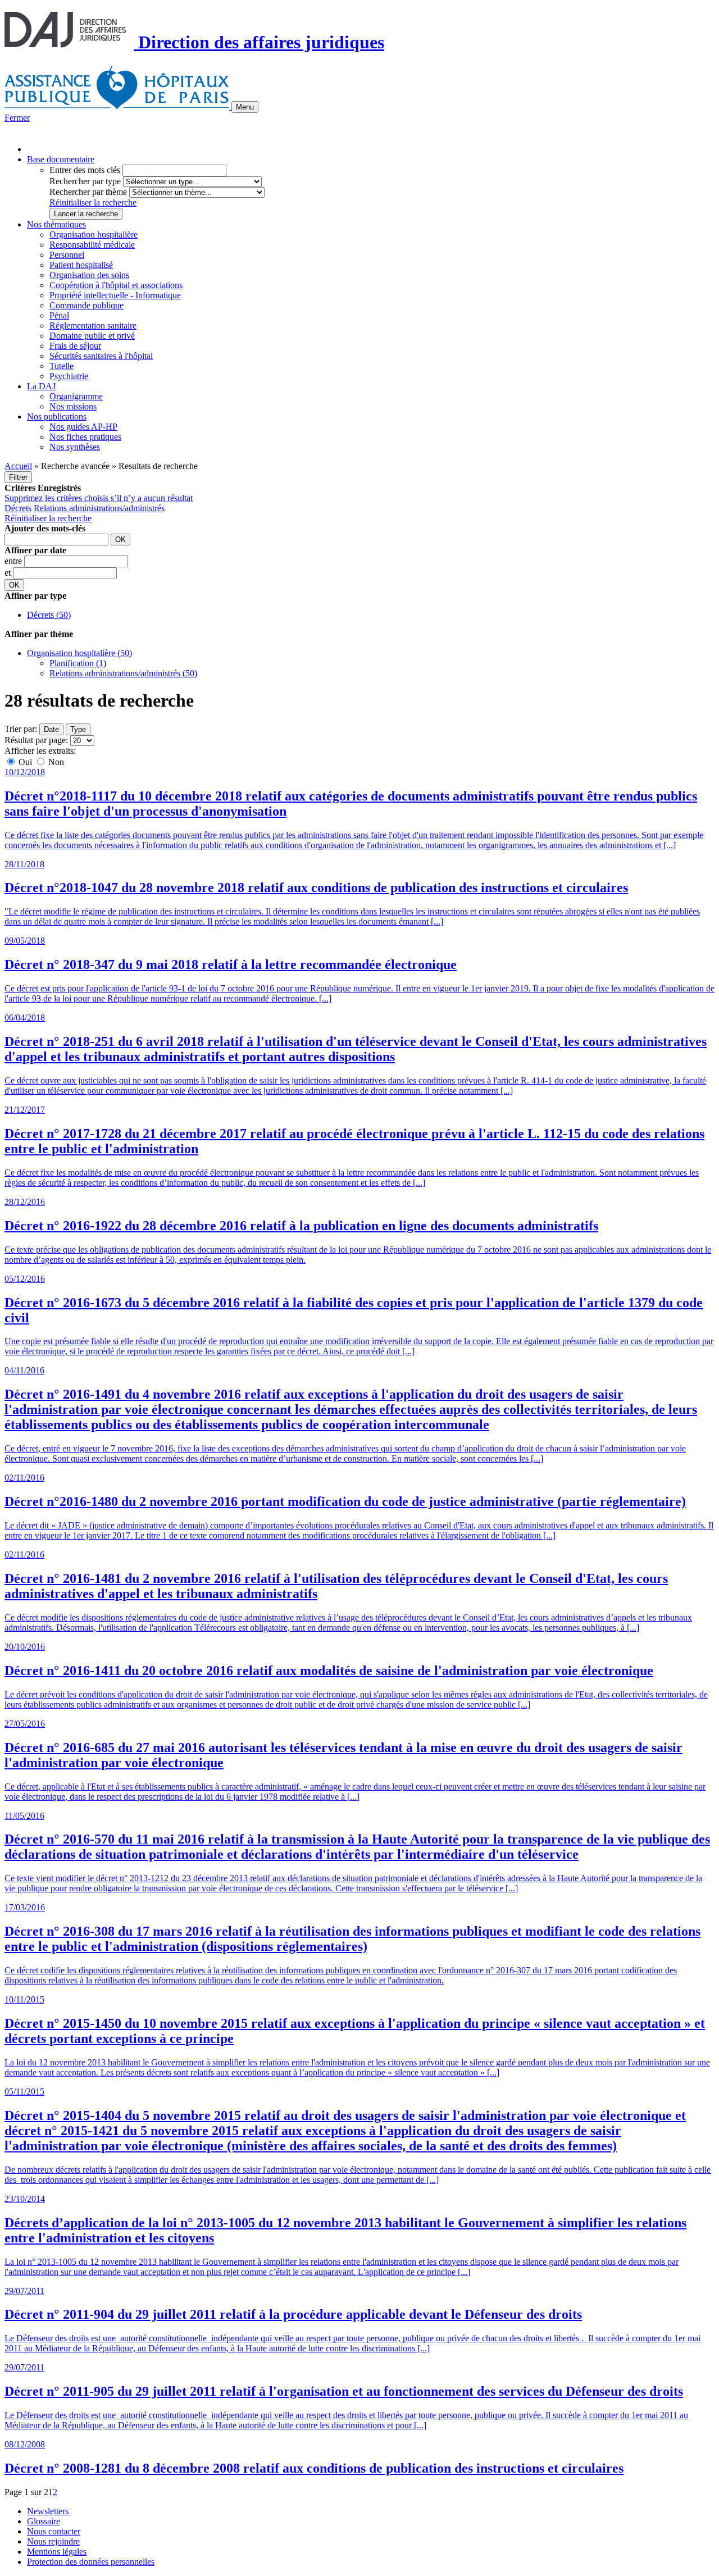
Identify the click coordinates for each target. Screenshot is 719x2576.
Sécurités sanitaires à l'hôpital (101, 356)
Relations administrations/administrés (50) (123, 673)
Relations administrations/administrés (99, 508)
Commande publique (87, 305)
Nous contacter (54, 2531)
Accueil (18, 466)
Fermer (17, 118)
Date (51, 729)
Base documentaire (61, 159)
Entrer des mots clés (85, 170)
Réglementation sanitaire (93, 326)
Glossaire (44, 2521)
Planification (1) (78, 663)
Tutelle (62, 366)
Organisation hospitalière (94, 235)
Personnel (67, 255)
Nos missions (73, 406)
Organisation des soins (89, 275)
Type (78, 729)
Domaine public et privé (92, 336)
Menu (245, 107)
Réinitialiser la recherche (93, 202)
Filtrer (18, 477)
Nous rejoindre (53, 2541)
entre (14, 561)
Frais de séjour (75, 346)
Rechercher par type (85, 181)
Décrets (18, 508)
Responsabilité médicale (92, 245)
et (9, 573)
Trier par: (21, 729)
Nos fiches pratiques (85, 437)
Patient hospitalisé (81, 265)
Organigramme (76, 396)
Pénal (59, 315)
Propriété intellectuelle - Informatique (115, 295)
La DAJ (41, 386)
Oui (25, 762)
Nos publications (57, 417)
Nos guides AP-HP (83, 427)
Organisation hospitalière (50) (79, 653)
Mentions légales (57, 2552)
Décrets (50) (49, 615)
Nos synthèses (75, 447)
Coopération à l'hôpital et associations (116, 285)
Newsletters (48, 2511)
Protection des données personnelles (91, 2562)
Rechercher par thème (88, 192)
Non (55, 762)
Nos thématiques (56, 224)
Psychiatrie (69, 376)
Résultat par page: (36, 740)
